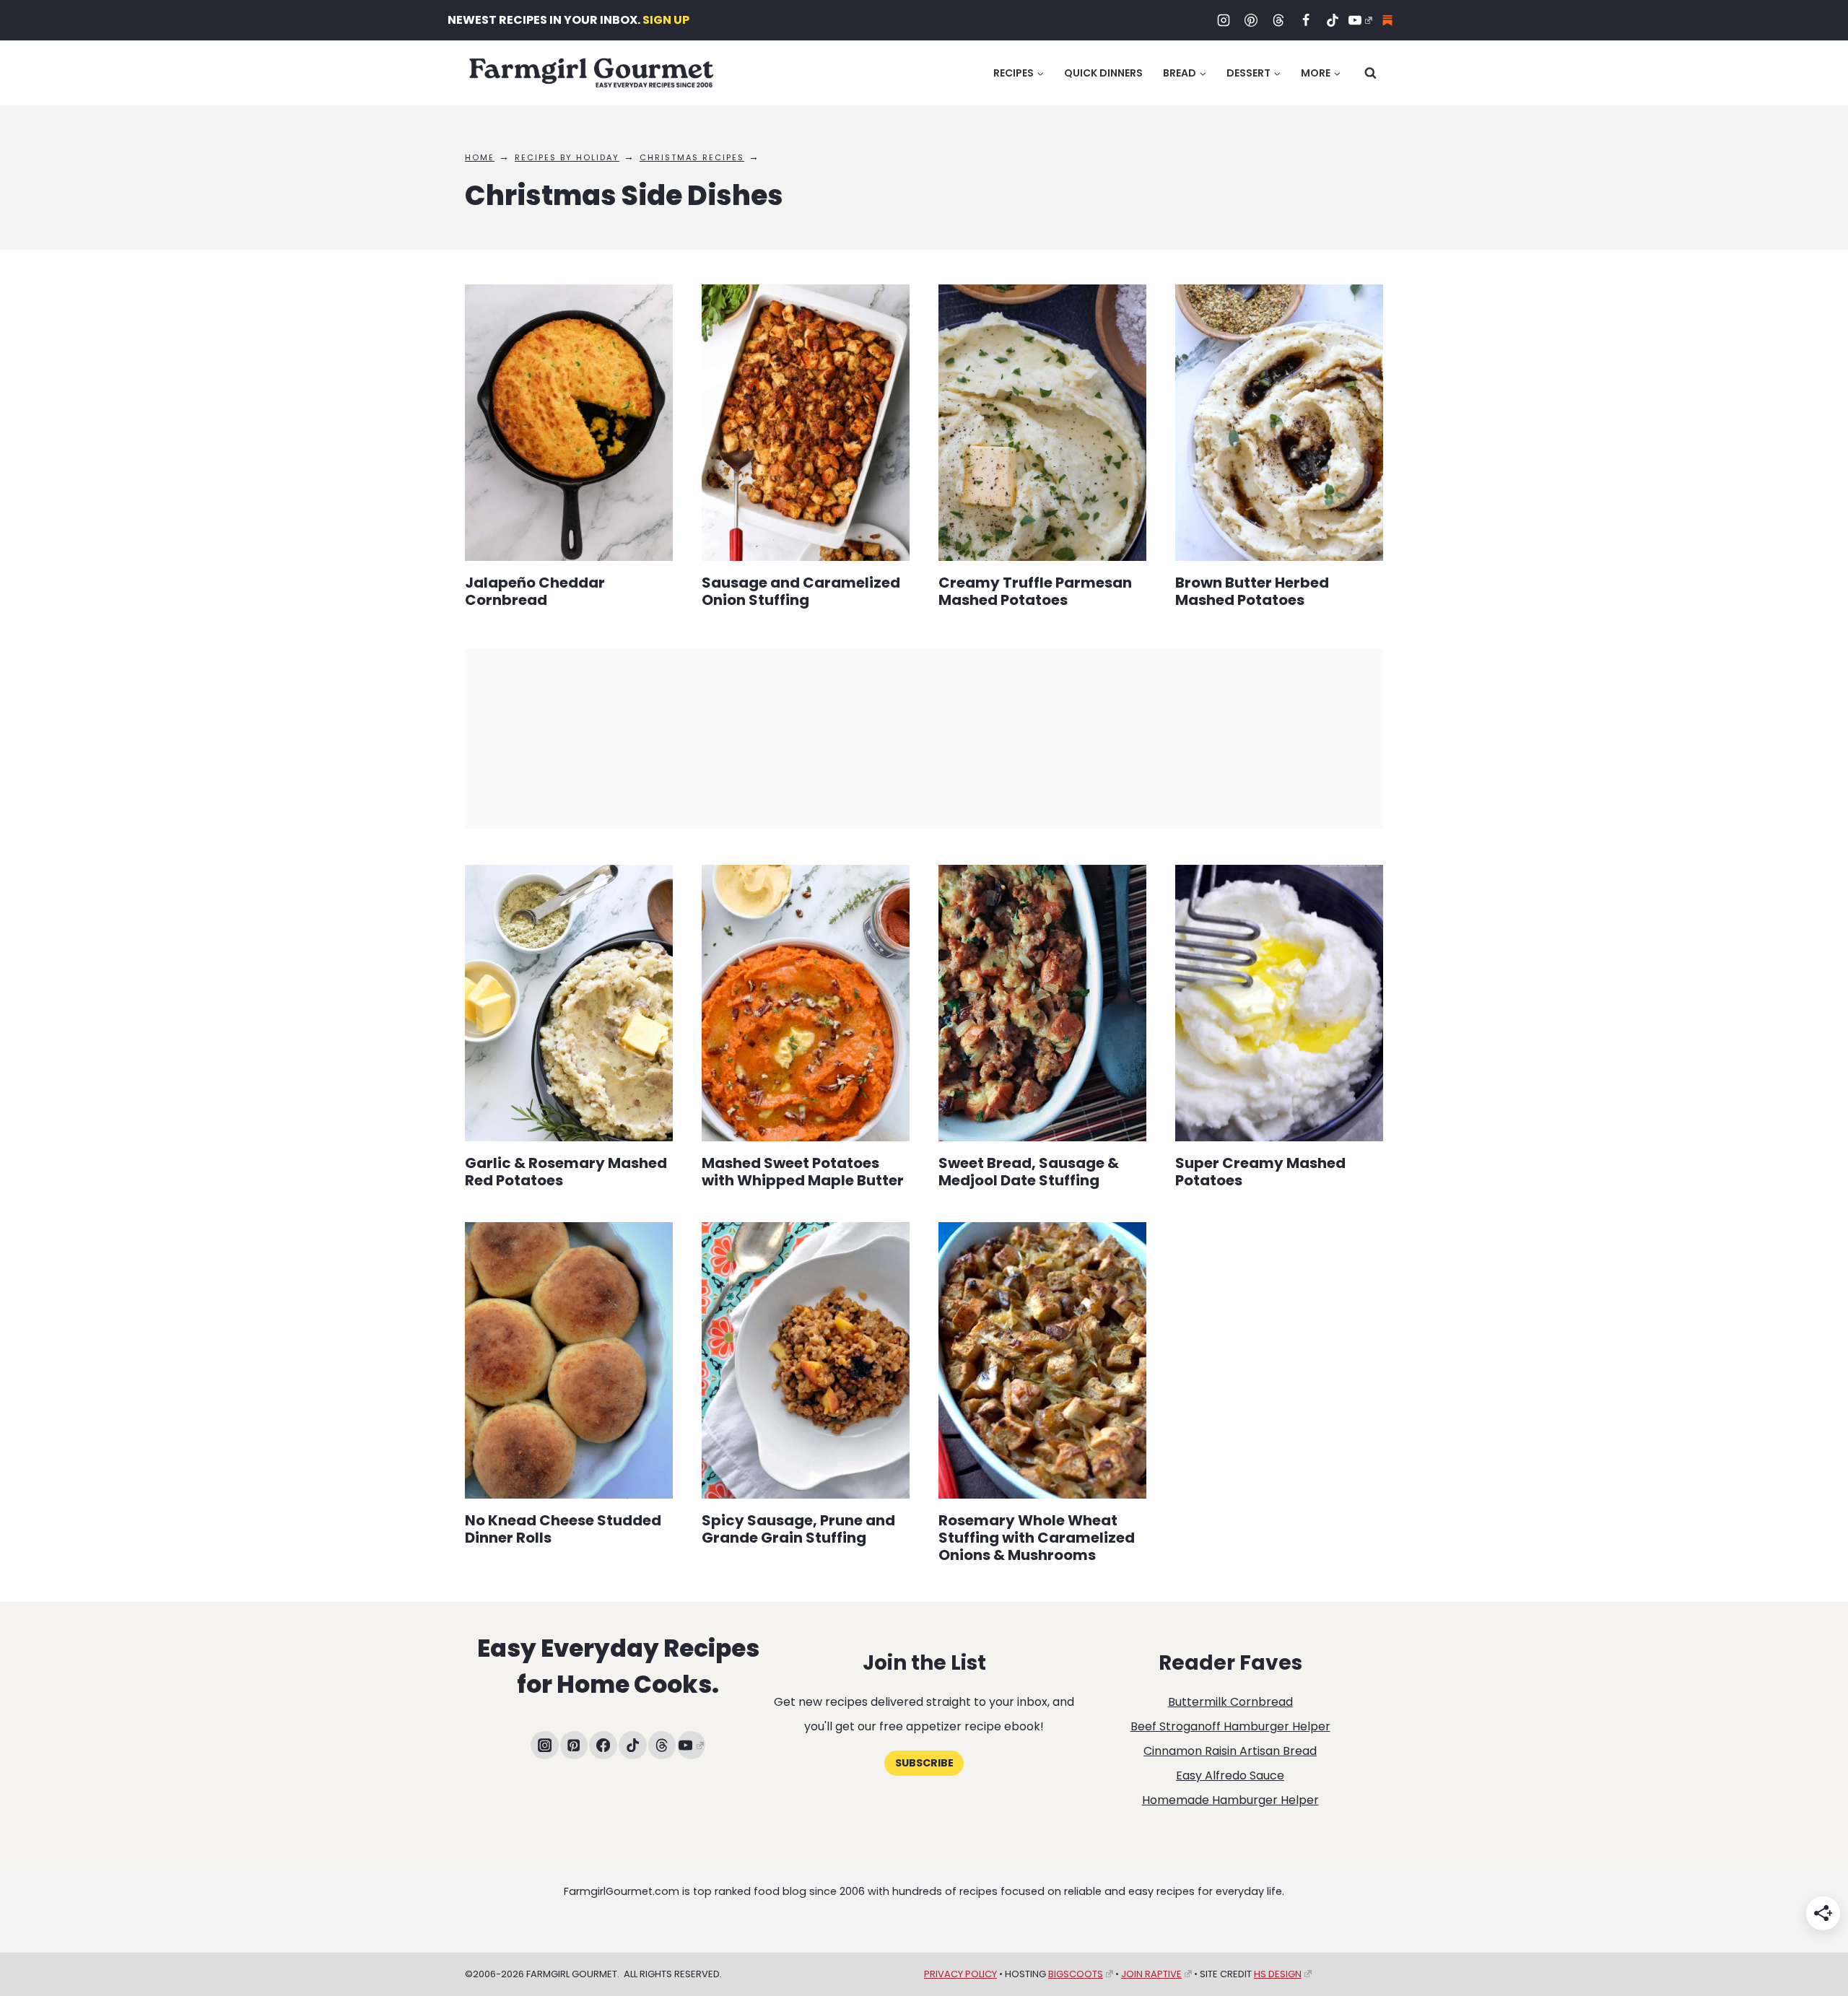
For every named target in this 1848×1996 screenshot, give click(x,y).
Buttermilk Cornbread (1230, 1702)
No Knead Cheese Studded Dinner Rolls (563, 1529)
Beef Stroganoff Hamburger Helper (1230, 1726)
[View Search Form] (1370, 73)
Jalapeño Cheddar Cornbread (535, 591)
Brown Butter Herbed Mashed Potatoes (1252, 591)
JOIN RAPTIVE (1151, 1974)
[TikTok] (1333, 20)
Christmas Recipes (692, 157)
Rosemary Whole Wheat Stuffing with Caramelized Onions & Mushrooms (1037, 1538)
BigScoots (1076, 1974)
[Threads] (1278, 20)
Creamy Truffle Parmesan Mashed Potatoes (1035, 591)
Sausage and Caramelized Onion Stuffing (801, 591)
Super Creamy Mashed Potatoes (1260, 1172)
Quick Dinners (1103, 73)
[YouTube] (1360, 20)
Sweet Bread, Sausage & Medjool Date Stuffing (1029, 1172)
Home (480, 157)
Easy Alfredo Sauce (1230, 1775)
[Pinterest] (1251, 20)
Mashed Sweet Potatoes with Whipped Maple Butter (803, 1172)
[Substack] (1387, 20)
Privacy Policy (960, 1974)
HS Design (1278, 1974)
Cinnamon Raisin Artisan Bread (1230, 1751)
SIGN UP (666, 20)
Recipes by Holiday (567, 157)
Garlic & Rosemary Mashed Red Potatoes (566, 1172)
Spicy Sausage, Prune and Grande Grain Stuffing (798, 1529)
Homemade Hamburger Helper (1230, 1800)
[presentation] (569, 423)
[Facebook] (1306, 20)
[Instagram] (1224, 20)
